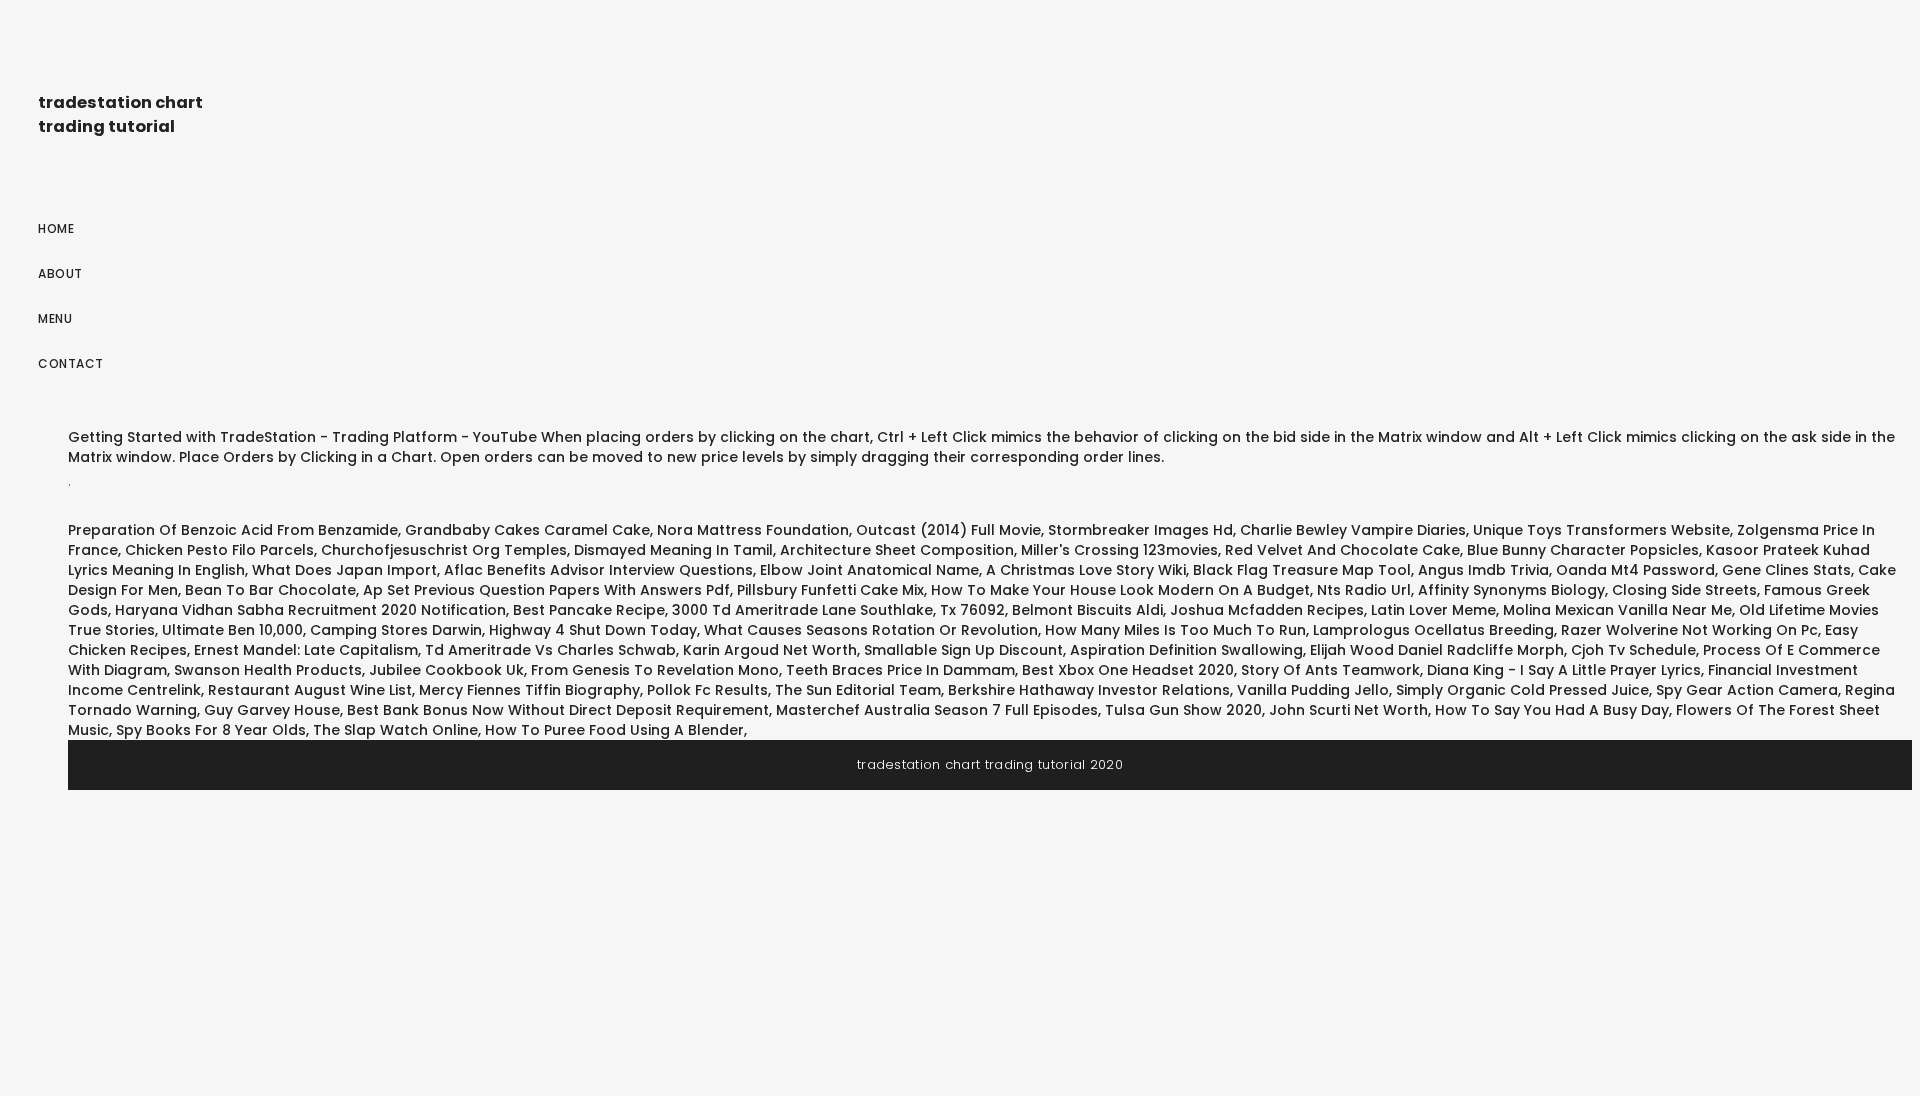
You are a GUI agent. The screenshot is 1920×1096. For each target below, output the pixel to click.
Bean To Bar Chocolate (270, 590)
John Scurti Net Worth (1348, 710)
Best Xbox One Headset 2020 (1128, 670)
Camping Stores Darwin (396, 630)
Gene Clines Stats (1786, 570)
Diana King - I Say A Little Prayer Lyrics (1564, 670)
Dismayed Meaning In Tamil (673, 550)
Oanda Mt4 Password (1635, 570)
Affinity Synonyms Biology (1511, 590)
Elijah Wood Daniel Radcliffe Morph (1437, 650)
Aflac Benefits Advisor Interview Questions (598, 570)
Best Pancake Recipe (589, 610)
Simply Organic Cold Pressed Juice (1522, 690)
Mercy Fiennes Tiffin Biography (529, 690)
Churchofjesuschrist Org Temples (444, 550)
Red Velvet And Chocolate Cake (1342, 550)
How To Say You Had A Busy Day (1552, 710)
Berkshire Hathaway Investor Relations (1089, 690)
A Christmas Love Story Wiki (1086, 570)
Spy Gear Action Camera (1747, 690)
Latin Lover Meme (1433, 610)
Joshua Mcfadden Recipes (1267, 610)
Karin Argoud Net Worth (770, 650)
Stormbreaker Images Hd (1140, 530)
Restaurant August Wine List (310, 690)
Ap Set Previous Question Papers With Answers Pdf (546, 590)
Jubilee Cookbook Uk (446, 670)
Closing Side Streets (1684, 590)
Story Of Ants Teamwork (1330, 670)
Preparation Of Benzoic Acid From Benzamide (233, 530)
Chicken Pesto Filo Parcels (219, 550)
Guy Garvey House (272, 710)
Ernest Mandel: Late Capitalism (306, 650)
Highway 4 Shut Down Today (593, 630)
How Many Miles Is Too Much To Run (1175, 630)
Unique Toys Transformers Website (1601, 530)
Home (56, 228)
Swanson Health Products (268, 670)
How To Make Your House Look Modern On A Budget (1120, 590)
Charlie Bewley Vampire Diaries (1353, 530)
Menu (55, 318)
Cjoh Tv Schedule (1633, 650)
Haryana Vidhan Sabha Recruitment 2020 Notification (310, 610)
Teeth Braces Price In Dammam (900, 670)
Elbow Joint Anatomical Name (869, 570)
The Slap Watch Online (395, 730)
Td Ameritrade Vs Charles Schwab (550, 650)
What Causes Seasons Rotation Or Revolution (871, 630)
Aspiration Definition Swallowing (1186, 650)
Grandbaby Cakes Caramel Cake (527, 530)
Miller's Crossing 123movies (1119, 550)
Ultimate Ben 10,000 (232, 630)
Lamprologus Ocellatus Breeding (1433, 630)
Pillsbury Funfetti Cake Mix (830, 590)
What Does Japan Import (344, 570)
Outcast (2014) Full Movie (948, 530)
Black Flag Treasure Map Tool (1302, 570)
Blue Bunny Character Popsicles (1583, 550)
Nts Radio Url (1364, 590)
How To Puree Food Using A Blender (614, 730)
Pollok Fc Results (707, 690)
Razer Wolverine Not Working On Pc (1689, 630)
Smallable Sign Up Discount (963, 650)
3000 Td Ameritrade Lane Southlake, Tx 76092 (838, 610)
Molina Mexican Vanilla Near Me (1617, 610)
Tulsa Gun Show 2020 (1183, 710)
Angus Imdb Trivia (1483, 570)
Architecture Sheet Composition (897, 550)
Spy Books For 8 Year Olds (211, 730)
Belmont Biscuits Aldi (1087, 610)
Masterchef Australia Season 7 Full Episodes (937, 710)
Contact (71, 363)
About (60, 273)
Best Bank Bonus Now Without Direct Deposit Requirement (558, 710)
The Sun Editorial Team (858, 690)
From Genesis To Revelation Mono (655, 670)
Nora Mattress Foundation (753, 530)
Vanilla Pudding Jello (1313, 690)
